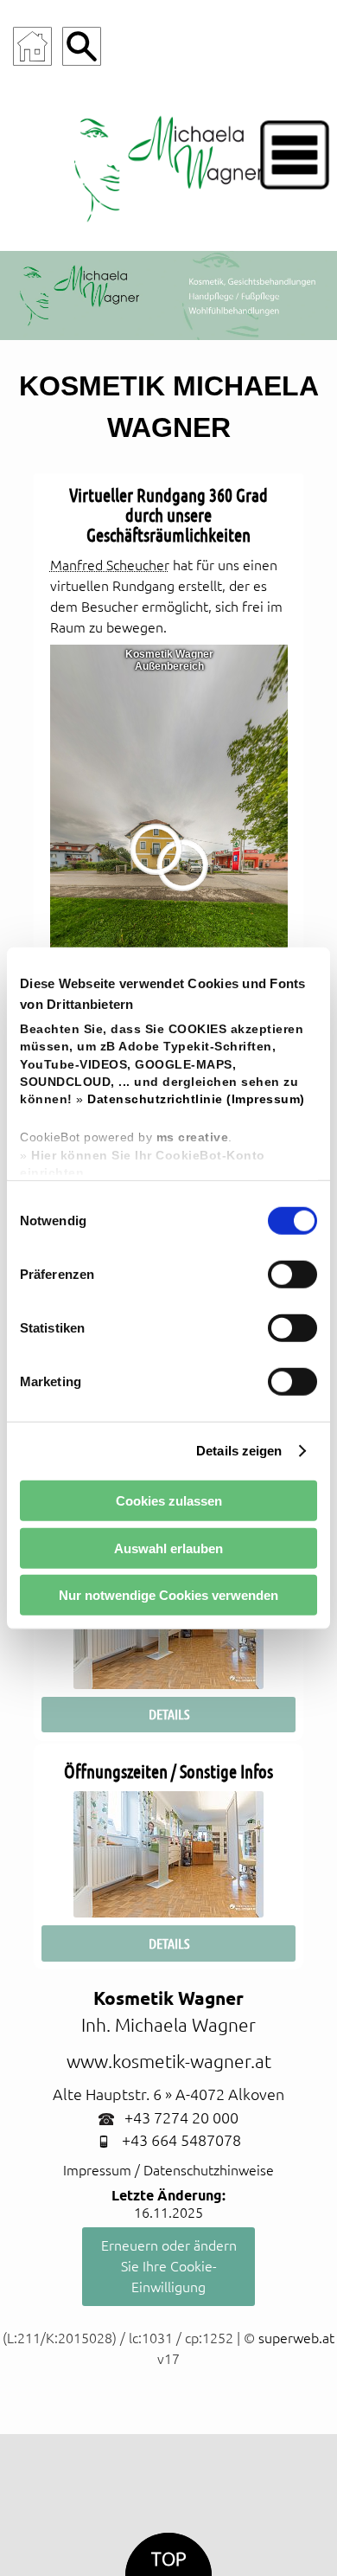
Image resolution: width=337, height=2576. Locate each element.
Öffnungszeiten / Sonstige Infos (168, 1772)
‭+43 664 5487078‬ (181, 2140)
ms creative (193, 1137)
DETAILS (169, 1714)
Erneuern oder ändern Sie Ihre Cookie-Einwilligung (169, 2266)
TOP (168, 2559)
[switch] (292, 1274)
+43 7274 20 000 (181, 2118)
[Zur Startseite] (32, 46)
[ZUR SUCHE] (82, 46)
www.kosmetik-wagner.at (169, 2062)
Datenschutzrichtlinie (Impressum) (196, 1099)
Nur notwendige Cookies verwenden (168, 1595)
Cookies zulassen (169, 1501)
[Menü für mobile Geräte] (295, 155)
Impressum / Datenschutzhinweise (168, 2170)
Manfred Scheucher (110, 565)
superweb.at (296, 2338)
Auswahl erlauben (168, 1548)
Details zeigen (239, 1451)
